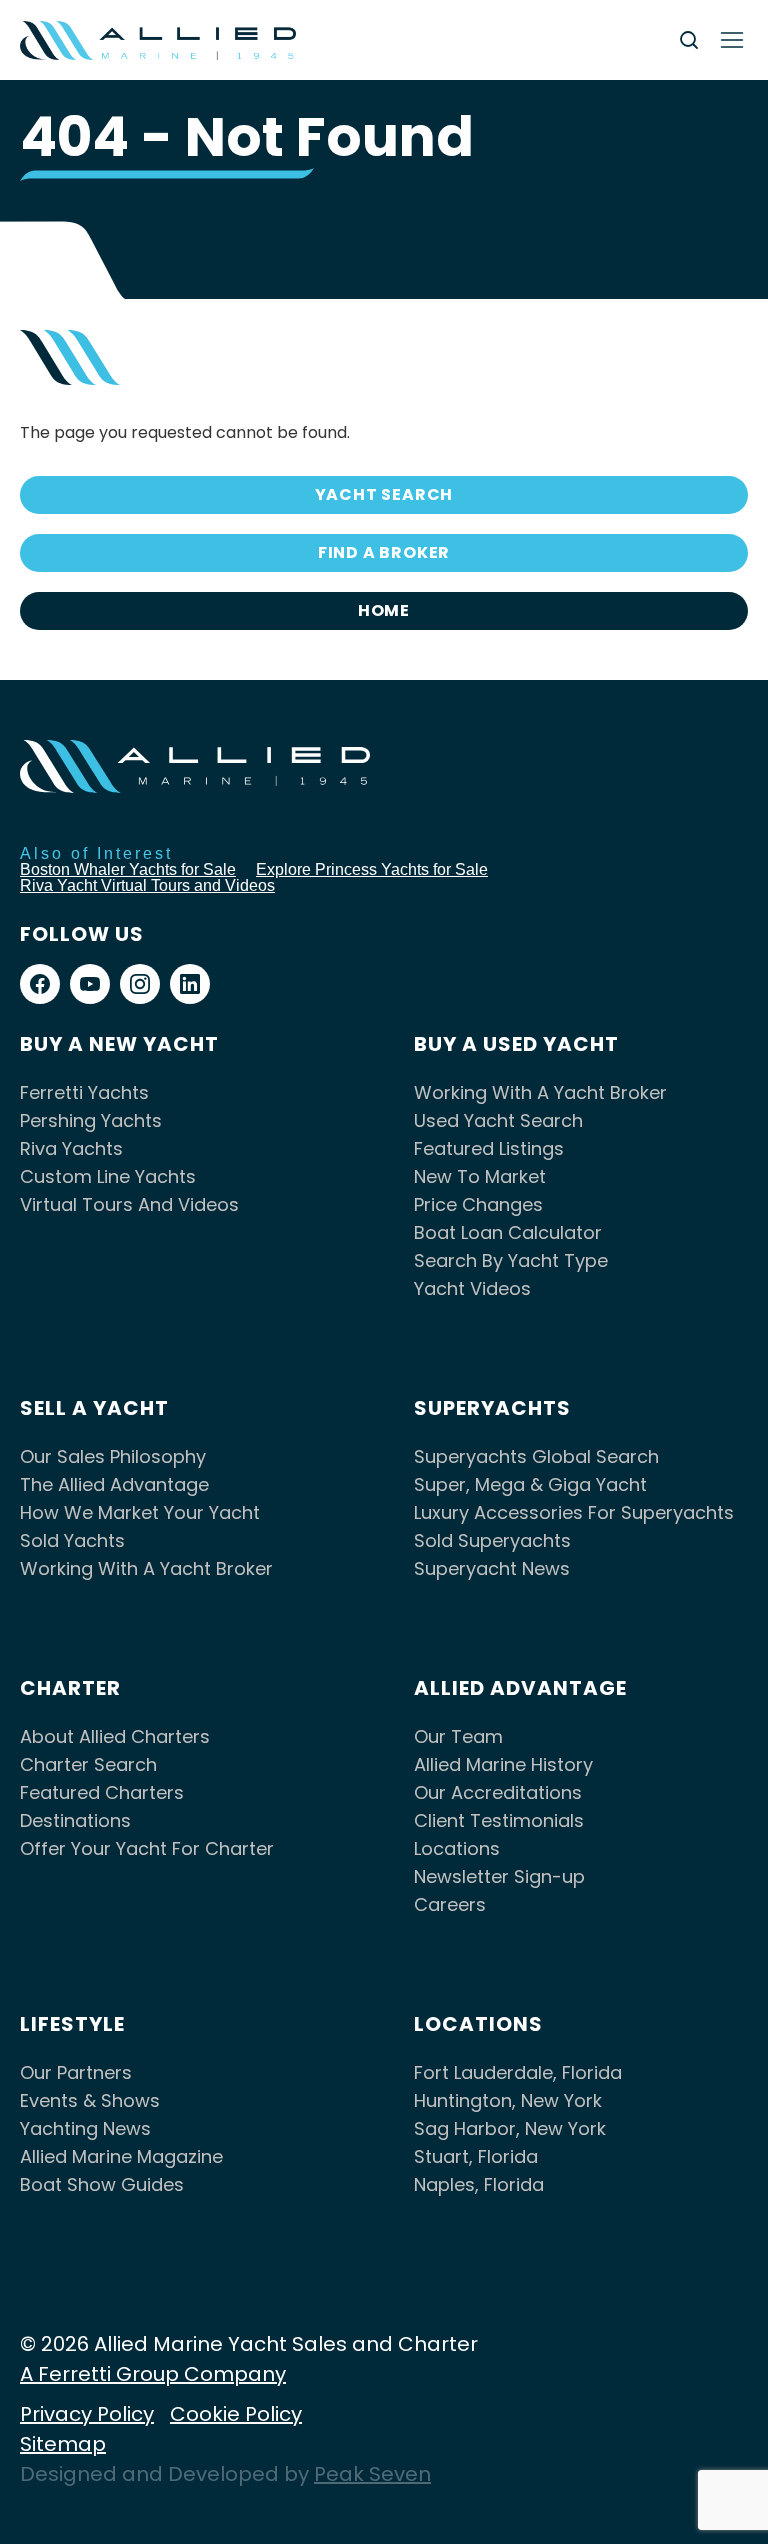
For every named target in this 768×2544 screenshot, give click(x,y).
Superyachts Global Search (536, 1456)
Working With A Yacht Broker (540, 1092)
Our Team (458, 1736)
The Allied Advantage (114, 1484)
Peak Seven (372, 2474)
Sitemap (63, 2444)
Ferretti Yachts (84, 1092)
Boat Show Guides (102, 2184)
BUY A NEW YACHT (119, 1044)
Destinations (75, 1820)
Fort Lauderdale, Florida (518, 2072)
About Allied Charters (115, 1736)
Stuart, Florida (476, 2156)
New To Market (480, 1176)
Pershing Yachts (91, 1120)
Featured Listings (489, 1148)
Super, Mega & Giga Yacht (530, 1484)
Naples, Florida (479, 2184)
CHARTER (70, 1688)
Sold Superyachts (492, 1540)
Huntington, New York (508, 2100)
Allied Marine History (503, 1764)
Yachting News (85, 2128)
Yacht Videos (472, 1288)
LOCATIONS (478, 2024)
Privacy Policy (87, 2414)
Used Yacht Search (498, 1120)
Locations (457, 1848)
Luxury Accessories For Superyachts (574, 1512)
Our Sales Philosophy (113, 1456)
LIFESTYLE (72, 2024)
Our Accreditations (498, 1792)
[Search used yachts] (689, 40)
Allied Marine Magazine (121, 2156)
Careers (450, 1904)
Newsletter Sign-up (499, 1876)
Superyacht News (492, 1568)
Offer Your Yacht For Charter (147, 1848)
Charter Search (88, 1764)
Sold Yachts (72, 1540)
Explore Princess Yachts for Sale (372, 869)
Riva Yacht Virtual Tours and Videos (147, 885)
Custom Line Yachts (108, 1176)
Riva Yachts (71, 1148)
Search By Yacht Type (511, 1260)
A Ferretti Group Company (153, 2374)
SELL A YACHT (94, 1408)
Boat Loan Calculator (508, 1232)
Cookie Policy (236, 2414)
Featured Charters (102, 1792)
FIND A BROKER (384, 552)
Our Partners (76, 2072)
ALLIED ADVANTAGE (520, 1688)
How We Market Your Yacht (140, 1512)
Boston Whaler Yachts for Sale (128, 869)
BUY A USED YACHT (516, 1044)
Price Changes (478, 1204)
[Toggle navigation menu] (732, 40)
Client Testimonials (499, 1820)
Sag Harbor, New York (510, 2128)
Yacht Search (384, 494)
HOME (384, 610)
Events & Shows (90, 2100)
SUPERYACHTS (492, 1408)
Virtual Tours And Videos (129, 1204)
